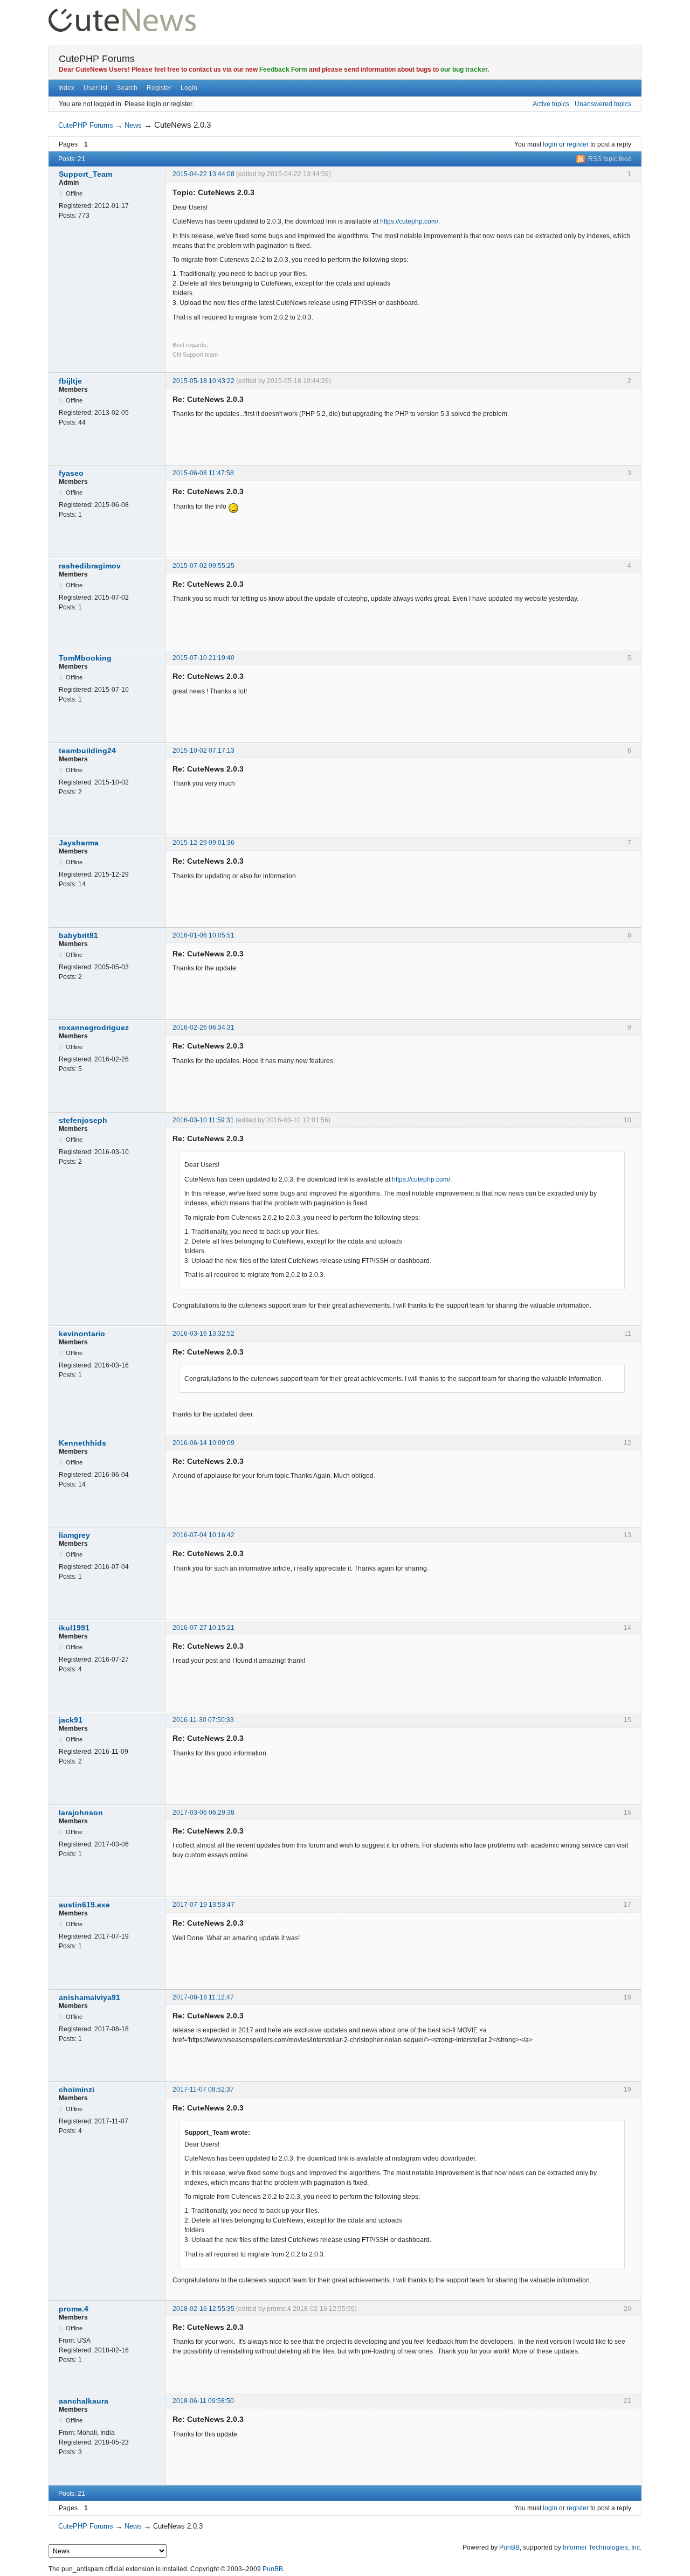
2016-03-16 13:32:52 (203, 1334)
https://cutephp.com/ (409, 221)
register (578, 144)
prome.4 (74, 2309)
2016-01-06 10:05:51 (203, 935)
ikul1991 (74, 1628)
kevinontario (82, 1334)
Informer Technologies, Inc (601, 2547)
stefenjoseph (83, 1120)
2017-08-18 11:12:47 (203, 1997)
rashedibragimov (90, 566)
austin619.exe (84, 1905)
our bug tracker (464, 70)
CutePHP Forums (97, 59)
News (133, 125)
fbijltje (70, 381)
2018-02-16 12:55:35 (203, 2309)
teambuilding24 (87, 751)
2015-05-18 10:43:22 (203, 381)
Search (127, 88)
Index (66, 88)
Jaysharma (79, 843)
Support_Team (85, 174)
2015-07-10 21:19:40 (203, 658)
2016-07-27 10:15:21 (203, 1628)
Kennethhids (82, 1443)
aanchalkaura (84, 2401)
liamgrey (74, 1535)
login (550, 144)
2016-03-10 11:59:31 (203, 1120)
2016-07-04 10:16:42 (203, 1535)
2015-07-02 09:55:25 (203, 566)
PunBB (509, 2547)
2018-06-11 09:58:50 (203, 2401)
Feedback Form (283, 70)
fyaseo (71, 473)
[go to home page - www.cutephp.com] (122, 13)
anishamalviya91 (89, 1997)
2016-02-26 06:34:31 (203, 1027)
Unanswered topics (603, 104)
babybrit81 (78, 935)
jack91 (71, 1720)
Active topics (551, 104)
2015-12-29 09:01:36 (203, 843)
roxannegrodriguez (94, 1027)
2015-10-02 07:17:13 (203, 751)
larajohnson (81, 1813)
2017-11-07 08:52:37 (203, 2089)
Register (159, 88)
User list (95, 88)
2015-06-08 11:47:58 (203, 473)
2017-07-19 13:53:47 (203, 1905)
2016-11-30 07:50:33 (203, 1720)
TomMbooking (85, 658)
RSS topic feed (610, 159)
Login (189, 88)
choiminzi (77, 2089)
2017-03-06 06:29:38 (203, 1813)
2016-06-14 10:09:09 (203, 1443)
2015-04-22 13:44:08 (203, 174)
